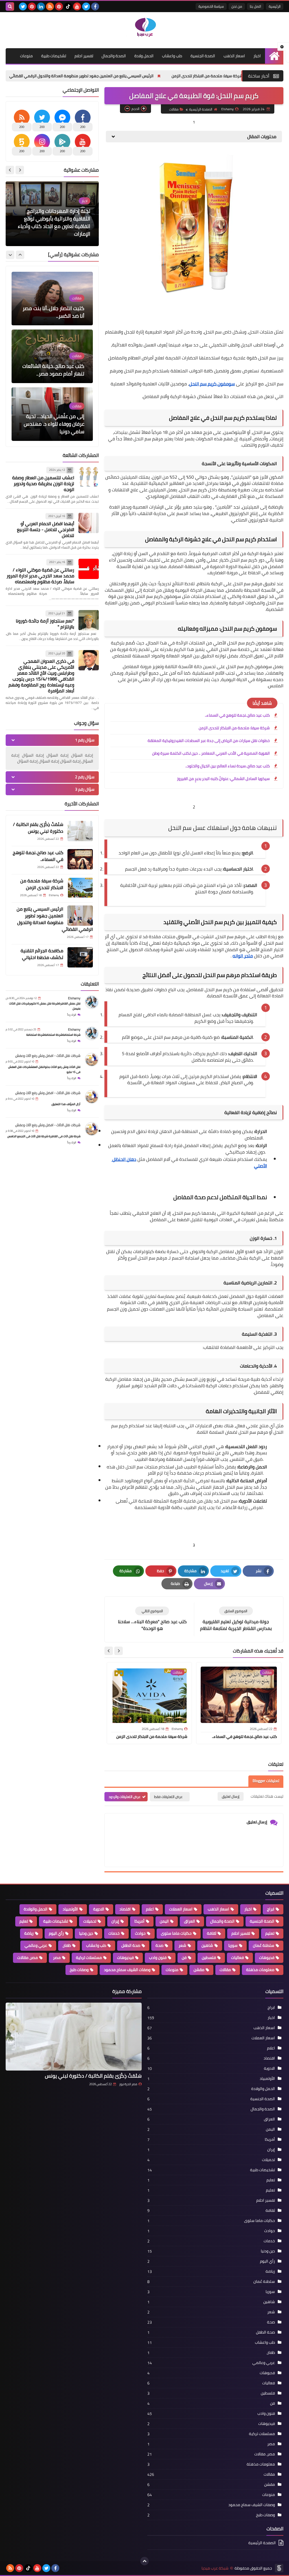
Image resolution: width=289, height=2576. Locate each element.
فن (184, 1958)
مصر (57, 1958)
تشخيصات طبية (54, 56)
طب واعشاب (172, 56)
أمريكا (139, 1921)
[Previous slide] (20, 255)
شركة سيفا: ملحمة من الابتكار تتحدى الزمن (234, 728)
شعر (182, 1945)
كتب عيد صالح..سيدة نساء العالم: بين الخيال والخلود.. (228, 766)
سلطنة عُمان (264, 1945)
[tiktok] (68, 6)
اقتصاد (125, 1909)
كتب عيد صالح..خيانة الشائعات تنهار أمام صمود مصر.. (53, 312)
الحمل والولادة (36, 1909)
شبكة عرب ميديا (215, 2568)
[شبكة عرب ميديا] (144, 27)
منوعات (26, 56)
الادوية (99, 1909)
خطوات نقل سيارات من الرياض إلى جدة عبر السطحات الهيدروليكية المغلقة (209, 741)
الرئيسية (275, 6)
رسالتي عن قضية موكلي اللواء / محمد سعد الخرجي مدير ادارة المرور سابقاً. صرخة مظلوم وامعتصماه (40, 576)
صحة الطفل (131, 1945)
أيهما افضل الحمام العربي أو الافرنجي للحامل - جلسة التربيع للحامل (46, 529)
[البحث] (10, 6)
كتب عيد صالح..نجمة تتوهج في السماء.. (237, 715)
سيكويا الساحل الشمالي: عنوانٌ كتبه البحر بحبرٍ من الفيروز (223, 779)
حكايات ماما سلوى (176, 1933)
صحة (159, 1945)
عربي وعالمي (36, 1945)
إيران (115, 1921)
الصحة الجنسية (203, 56)
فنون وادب (158, 1958)
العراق (190, 1921)
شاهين (207, 1945)
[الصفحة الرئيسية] (274, 56)
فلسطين (209, 1958)
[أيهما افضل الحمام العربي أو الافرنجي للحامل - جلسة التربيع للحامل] (89, 523)
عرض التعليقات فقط (168, 1797)
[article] (152, 1619)
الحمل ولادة (144, 56)
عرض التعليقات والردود (125, 1797)
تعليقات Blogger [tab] (266, 1781)
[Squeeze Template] (279, 2568)
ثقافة (212, 1933)
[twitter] (86, 6)
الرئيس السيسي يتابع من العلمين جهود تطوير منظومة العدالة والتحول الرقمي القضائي (179, 76)
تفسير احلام (84, 56)
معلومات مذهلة (260, 1970)
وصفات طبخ (79, 1970)
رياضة (29, 1933)
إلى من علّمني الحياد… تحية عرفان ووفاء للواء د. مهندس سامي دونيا (54, 366)
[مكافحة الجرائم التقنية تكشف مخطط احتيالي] (80, 957)
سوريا (233, 1945)
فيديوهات (125, 1958)
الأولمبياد (70, 1909)
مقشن (199, 1970)
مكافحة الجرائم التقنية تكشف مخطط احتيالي (52, 76)
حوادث (140, 1933)
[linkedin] (41, 6)
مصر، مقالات (28, 1958)
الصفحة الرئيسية (201, 109)
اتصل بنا (255, 6)
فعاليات (237, 1958)
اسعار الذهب (234, 56)
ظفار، (67, 1945)
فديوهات (267, 1958)
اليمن (164, 1921)
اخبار (257, 56)
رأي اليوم (56, 1933)
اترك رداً (72, 1015)
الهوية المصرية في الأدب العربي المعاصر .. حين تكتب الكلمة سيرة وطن (211, 753)
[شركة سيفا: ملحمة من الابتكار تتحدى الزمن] (80, 887)
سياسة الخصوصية (211, 6)
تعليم (270, 1933)
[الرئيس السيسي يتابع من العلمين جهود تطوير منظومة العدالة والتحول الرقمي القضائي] (80, 916)
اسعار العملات (181, 1909)
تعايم (24, 1921)
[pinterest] (59, 6)
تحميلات (90, 1921)
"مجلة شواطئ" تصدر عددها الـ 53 (55, 234)
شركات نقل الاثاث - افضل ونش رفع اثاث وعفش (48, 1056)
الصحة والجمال (114, 56)
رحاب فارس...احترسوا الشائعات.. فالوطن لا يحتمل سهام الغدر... (56, 424)
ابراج (271, 1909)
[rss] (50, 6)
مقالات (174, 109)
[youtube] (77, 6)
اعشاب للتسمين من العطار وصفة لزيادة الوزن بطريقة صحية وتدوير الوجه (43, 483)
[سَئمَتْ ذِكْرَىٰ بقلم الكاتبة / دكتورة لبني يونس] (80, 831)
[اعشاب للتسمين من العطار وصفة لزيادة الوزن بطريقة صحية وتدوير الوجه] (89, 477)
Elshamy (74, 998)
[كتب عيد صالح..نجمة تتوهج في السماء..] (80, 859)
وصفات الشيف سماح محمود (127, 1970)
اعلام (150, 1909)
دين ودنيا (86, 1933)
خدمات (114, 1933)
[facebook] (95, 6)
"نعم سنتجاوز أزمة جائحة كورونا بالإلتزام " (45, 624)
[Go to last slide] (119, 1651)
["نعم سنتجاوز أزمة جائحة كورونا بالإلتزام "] (89, 620)
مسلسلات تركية (89, 1958)
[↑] (144, 2561)
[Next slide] (109, 1651)
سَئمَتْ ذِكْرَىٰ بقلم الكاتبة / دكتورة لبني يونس (38, 828)
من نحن (237, 6)
